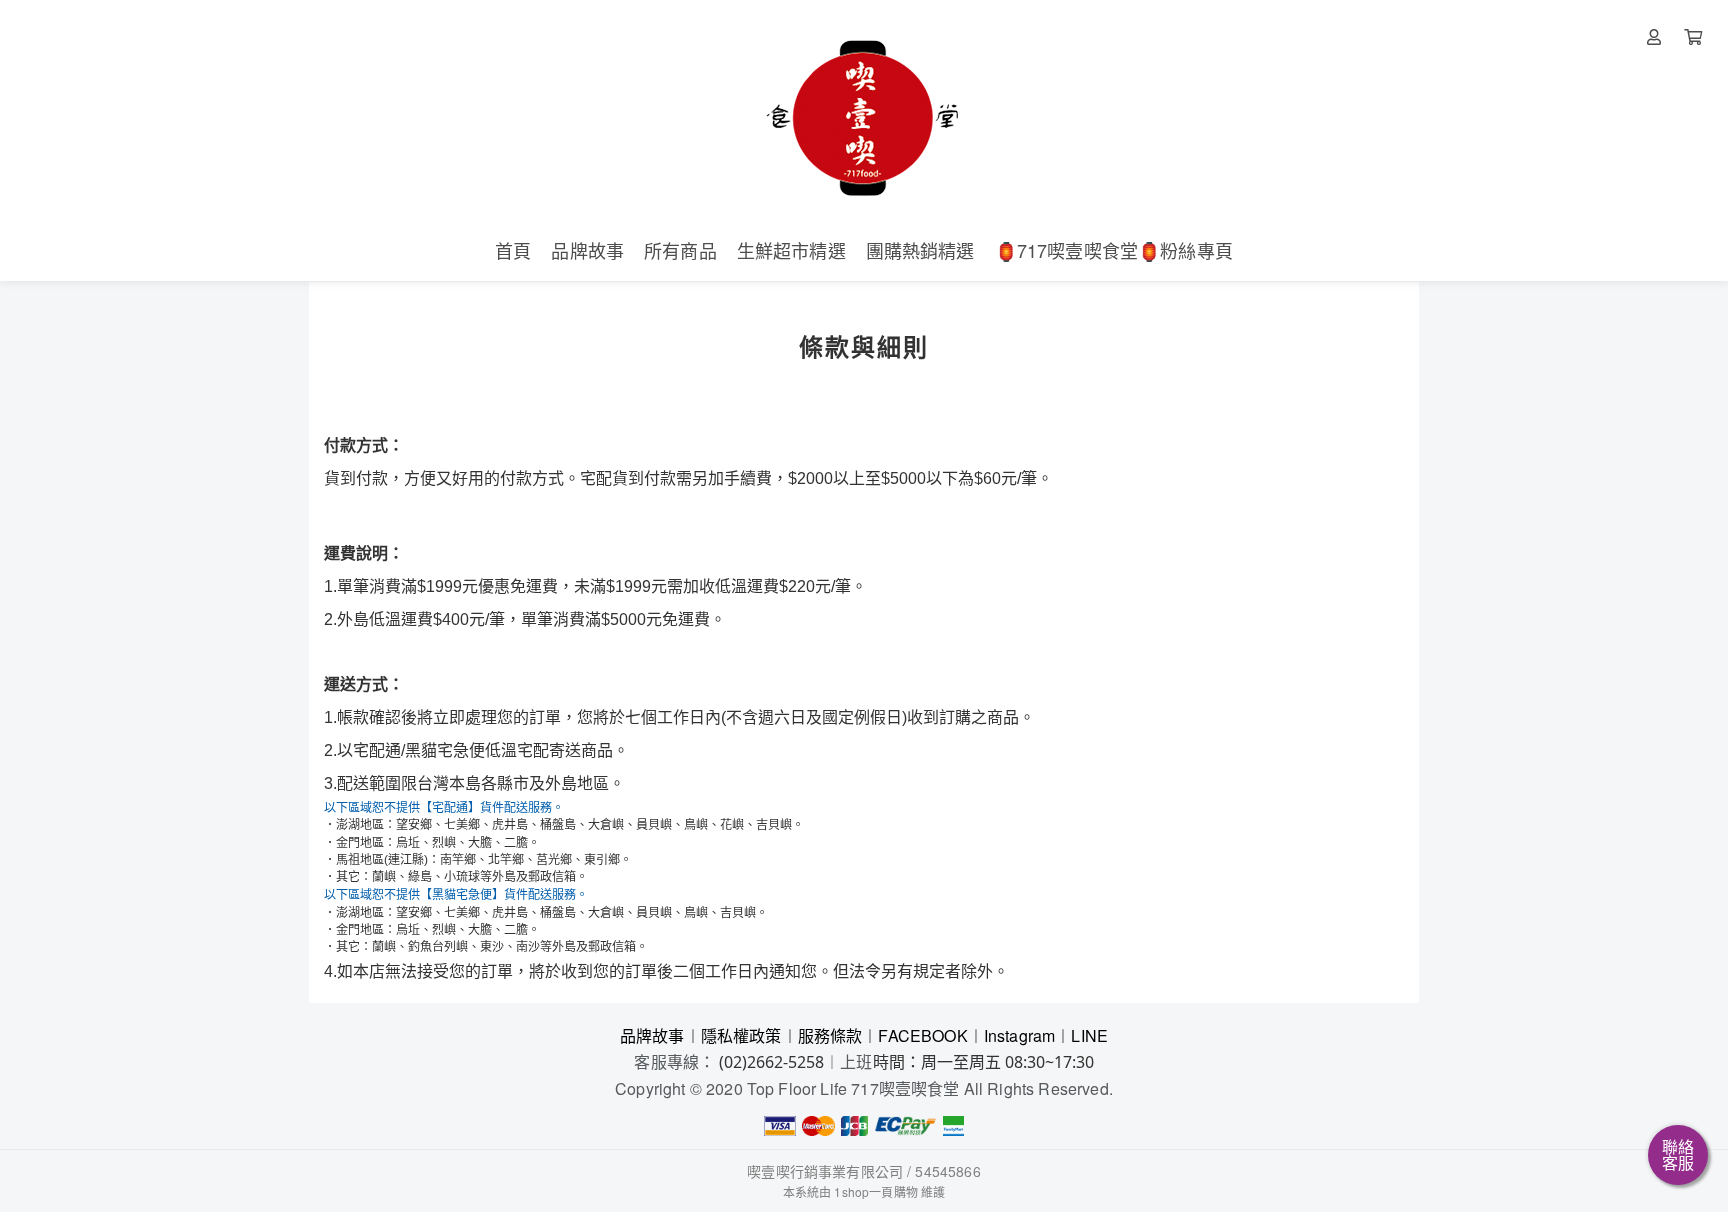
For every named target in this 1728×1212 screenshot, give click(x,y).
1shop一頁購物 (875, 1191)
